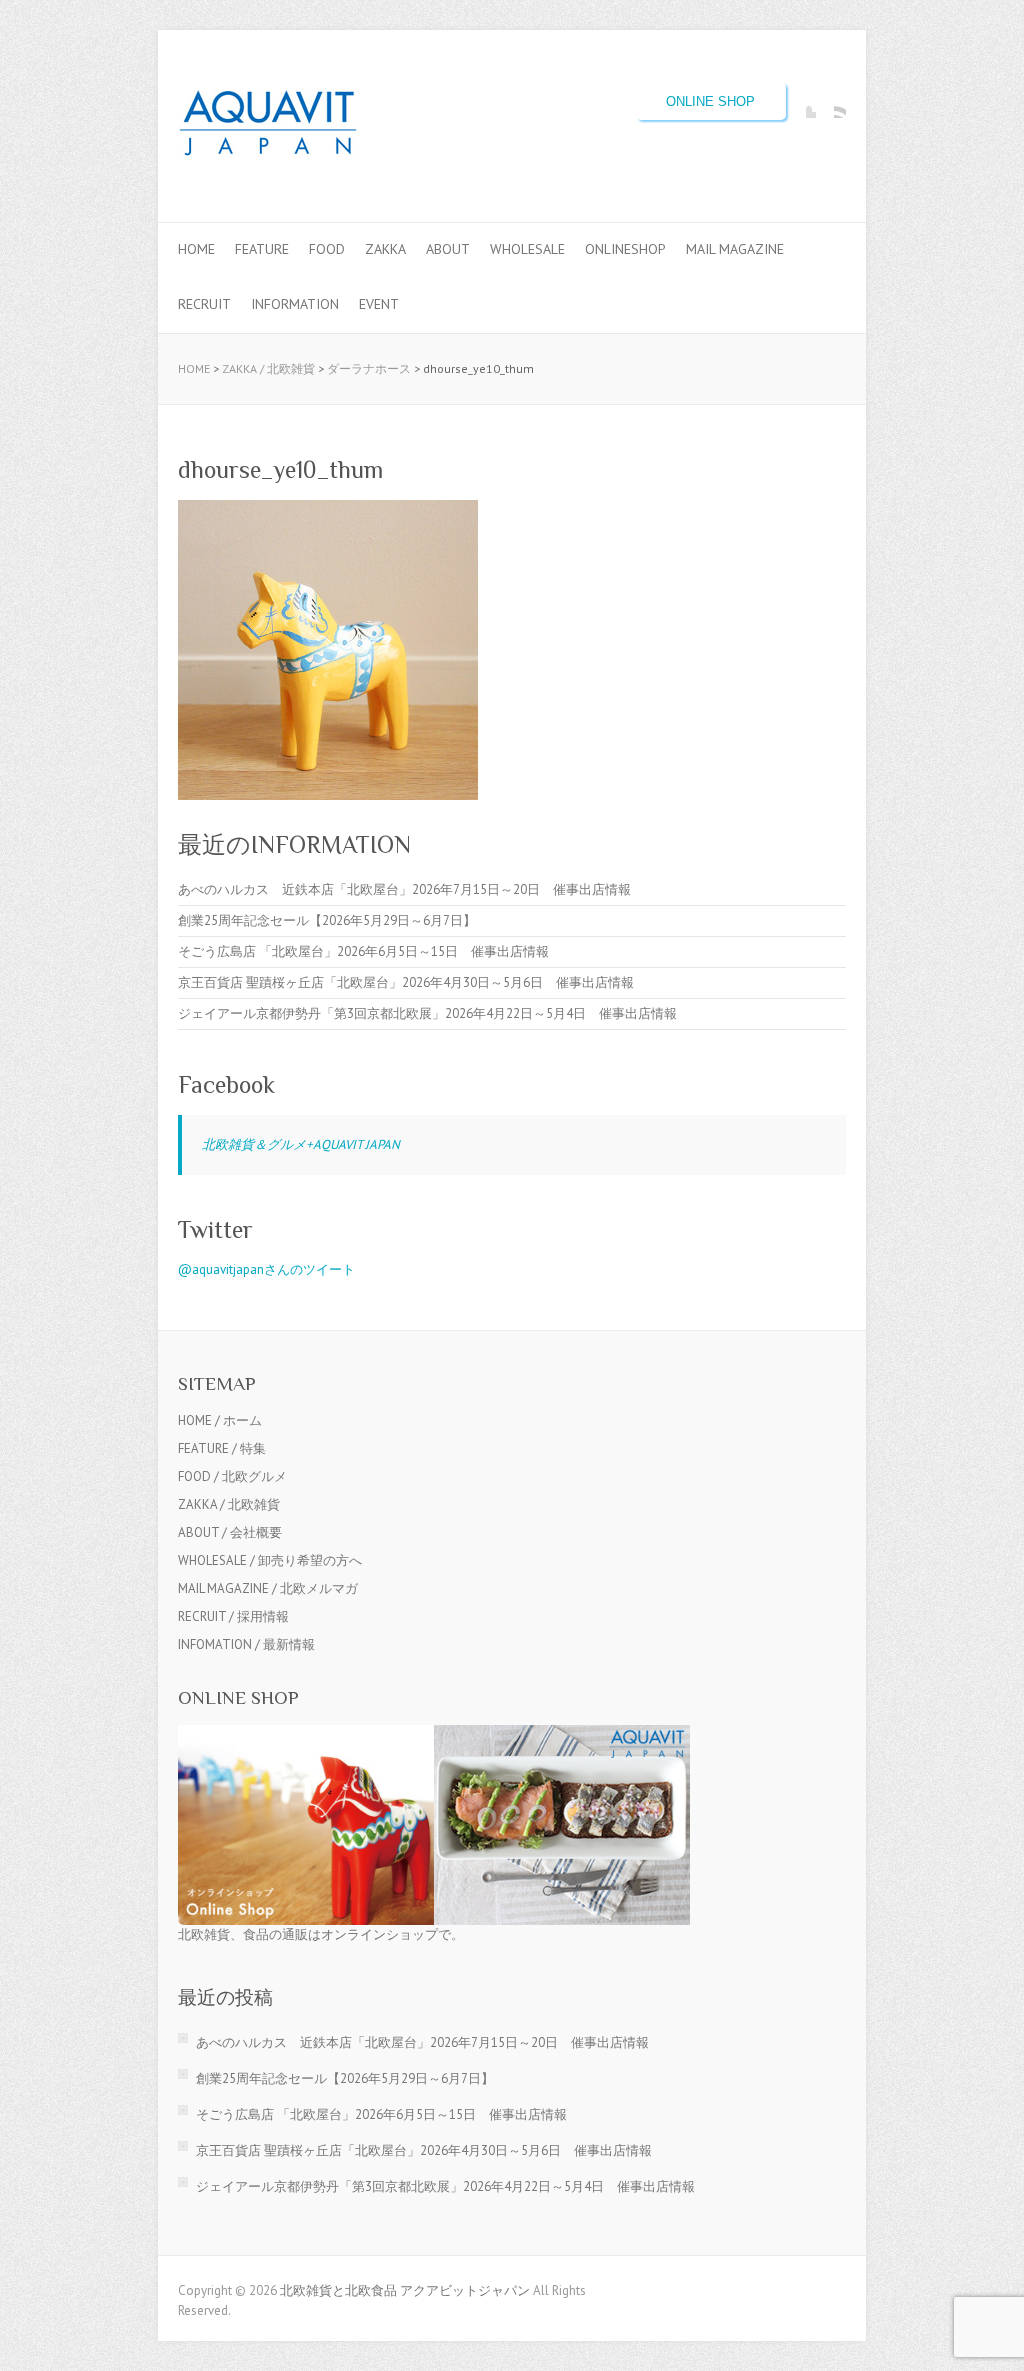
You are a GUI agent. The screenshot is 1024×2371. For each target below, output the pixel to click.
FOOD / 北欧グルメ (232, 1476)
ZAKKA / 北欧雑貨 (268, 368)
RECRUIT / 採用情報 (233, 1616)
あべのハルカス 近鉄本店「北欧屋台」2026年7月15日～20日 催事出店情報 (404, 889)
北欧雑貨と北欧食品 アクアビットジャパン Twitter (801, 103)
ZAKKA (385, 249)
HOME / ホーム (220, 1420)
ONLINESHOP (625, 249)
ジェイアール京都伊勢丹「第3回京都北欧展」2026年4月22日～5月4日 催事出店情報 (427, 1013)
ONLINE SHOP (710, 101)
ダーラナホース (369, 368)
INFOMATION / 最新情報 (246, 1644)
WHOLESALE (527, 249)
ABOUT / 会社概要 (230, 1532)
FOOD (327, 249)
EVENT (379, 304)
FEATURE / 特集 (222, 1448)
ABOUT (448, 249)
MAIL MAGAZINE (735, 249)
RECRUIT (204, 304)
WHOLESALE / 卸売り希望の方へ (270, 1560)
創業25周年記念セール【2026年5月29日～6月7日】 (327, 920)
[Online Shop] (434, 1734)
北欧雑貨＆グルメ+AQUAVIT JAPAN (301, 1144)
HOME (196, 249)
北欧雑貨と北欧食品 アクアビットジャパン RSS (831, 103)
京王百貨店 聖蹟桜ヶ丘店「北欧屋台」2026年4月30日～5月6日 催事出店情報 (406, 982)
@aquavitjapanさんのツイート (266, 1269)
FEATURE (262, 249)
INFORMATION (295, 304)
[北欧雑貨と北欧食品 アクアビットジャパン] (268, 126)
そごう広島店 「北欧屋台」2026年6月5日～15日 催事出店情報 (363, 951)
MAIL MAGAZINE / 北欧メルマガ (268, 1588)
